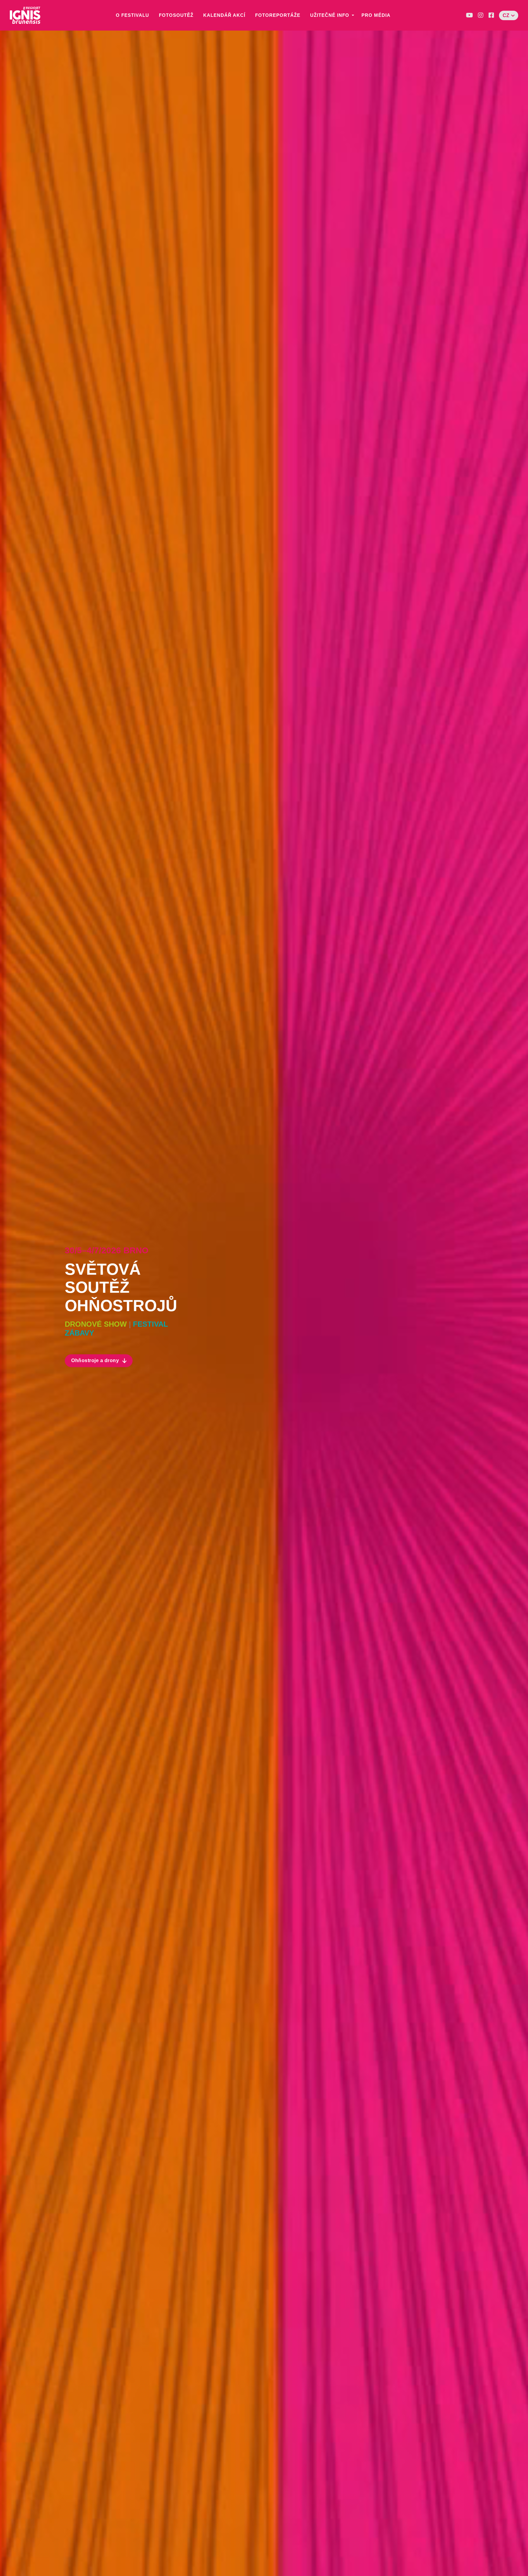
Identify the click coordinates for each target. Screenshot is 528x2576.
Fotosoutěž (176, 15)
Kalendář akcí (224, 15)
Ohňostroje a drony (95, 1360)
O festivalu (132, 15)
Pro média (376, 15)
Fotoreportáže (278, 15)
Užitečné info (330, 15)
